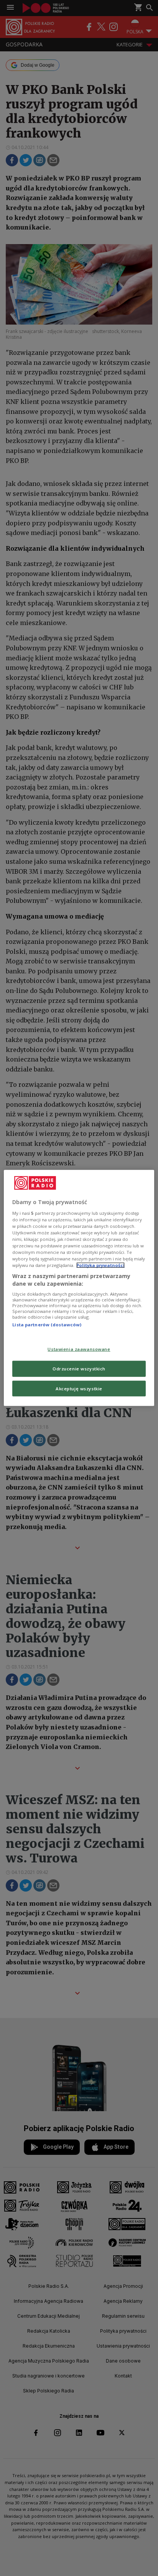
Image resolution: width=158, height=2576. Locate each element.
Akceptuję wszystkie (79, 1388)
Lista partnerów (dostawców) (47, 1325)
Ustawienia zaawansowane (79, 1349)
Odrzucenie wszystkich (79, 1368)
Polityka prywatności (100, 1265)
